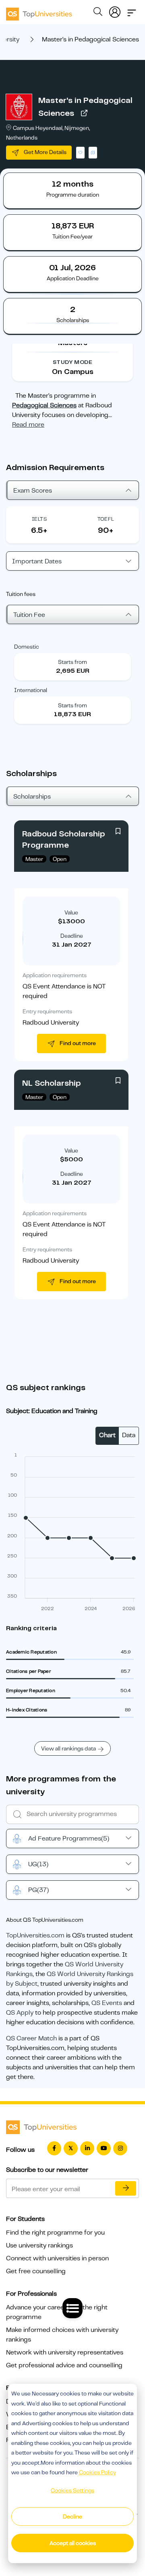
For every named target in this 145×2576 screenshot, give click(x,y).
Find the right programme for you (55, 2233)
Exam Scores (33, 491)
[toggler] (132, 10)
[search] (98, 13)
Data (129, 1435)
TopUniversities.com (35, 1935)
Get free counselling (36, 2271)
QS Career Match (31, 2038)
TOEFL (106, 519)
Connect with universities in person (57, 2258)
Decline (72, 2516)
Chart (107, 1435)
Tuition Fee (29, 615)
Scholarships (32, 797)
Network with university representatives (65, 2352)
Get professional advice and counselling (64, 2365)
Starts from (72, 662)
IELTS (39, 519)
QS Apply (20, 2013)
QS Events (107, 2003)
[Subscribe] (126, 2188)
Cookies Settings (72, 2490)
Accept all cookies (73, 2543)
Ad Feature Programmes (69, 1839)
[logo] (39, 11)
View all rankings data (68, 1748)
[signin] (115, 10)
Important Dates (37, 561)
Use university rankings (39, 2245)
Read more (28, 425)
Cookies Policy (97, 2472)
